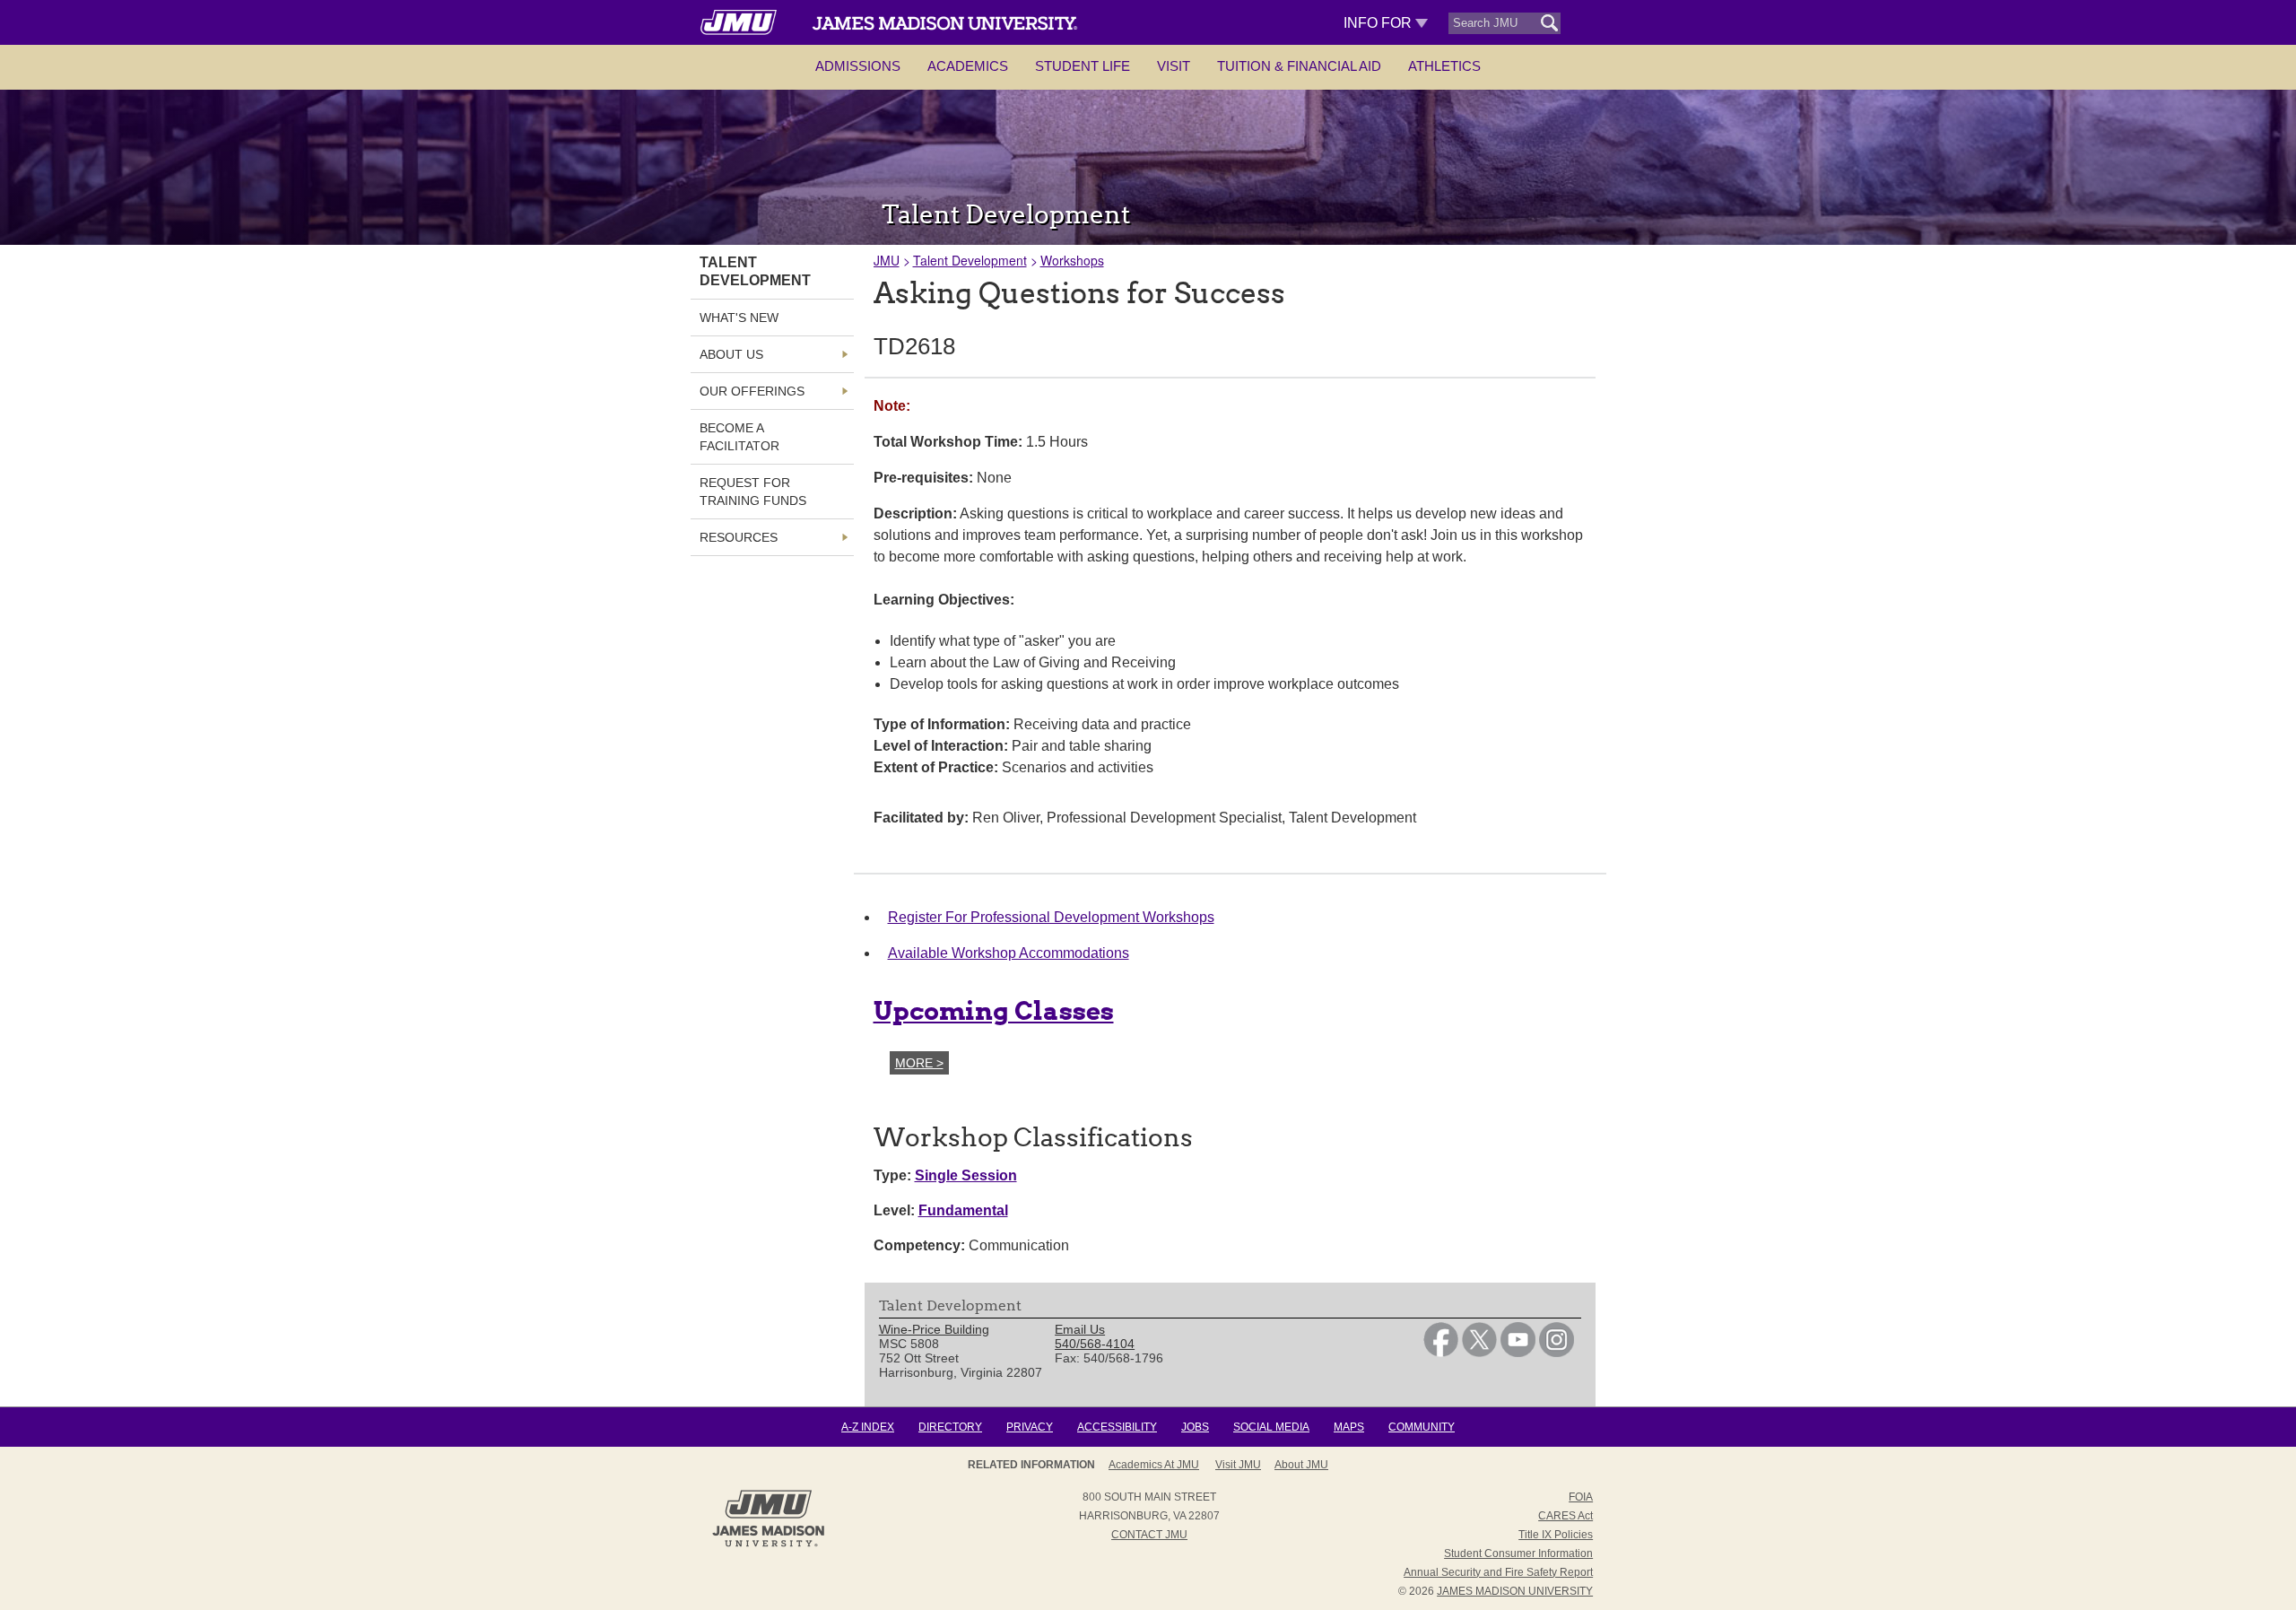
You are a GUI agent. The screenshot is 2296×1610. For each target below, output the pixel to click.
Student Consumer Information (1518, 1553)
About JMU (1301, 1465)
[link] (1441, 1353)
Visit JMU (1238, 1465)
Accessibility (1117, 1427)
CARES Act (1565, 1516)
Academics (968, 66)
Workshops (1072, 260)
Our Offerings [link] (752, 391)
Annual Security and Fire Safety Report (1498, 1572)
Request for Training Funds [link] (753, 492)
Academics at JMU (1154, 1465)
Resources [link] (739, 537)
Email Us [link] (1080, 1329)
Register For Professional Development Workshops (1051, 917)
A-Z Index (868, 1427)
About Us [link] (731, 354)
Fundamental (963, 1210)
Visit (1174, 66)
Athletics (1444, 66)
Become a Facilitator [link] (739, 437)
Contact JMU (1149, 1535)
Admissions (858, 66)
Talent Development (970, 260)
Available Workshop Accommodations (1009, 953)
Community (1422, 1427)
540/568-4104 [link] (1095, 1344)
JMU (887, 260)
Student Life (1083, 66)
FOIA (1581, 1497)
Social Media (1271, 1427)
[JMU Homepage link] (768, 1545)
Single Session (966, 1175)
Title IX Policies (1556, 1535)
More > (919, 1063)
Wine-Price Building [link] (934, 1329)
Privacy (1030, 1427)
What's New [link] (739, 318)
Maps (1349, 1427)
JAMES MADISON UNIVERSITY (1515, 1591)
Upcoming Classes (994, 1011)
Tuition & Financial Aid (1299, 66)
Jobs (1195, 1427)
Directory (950, 1427)
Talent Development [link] (755, 271)
